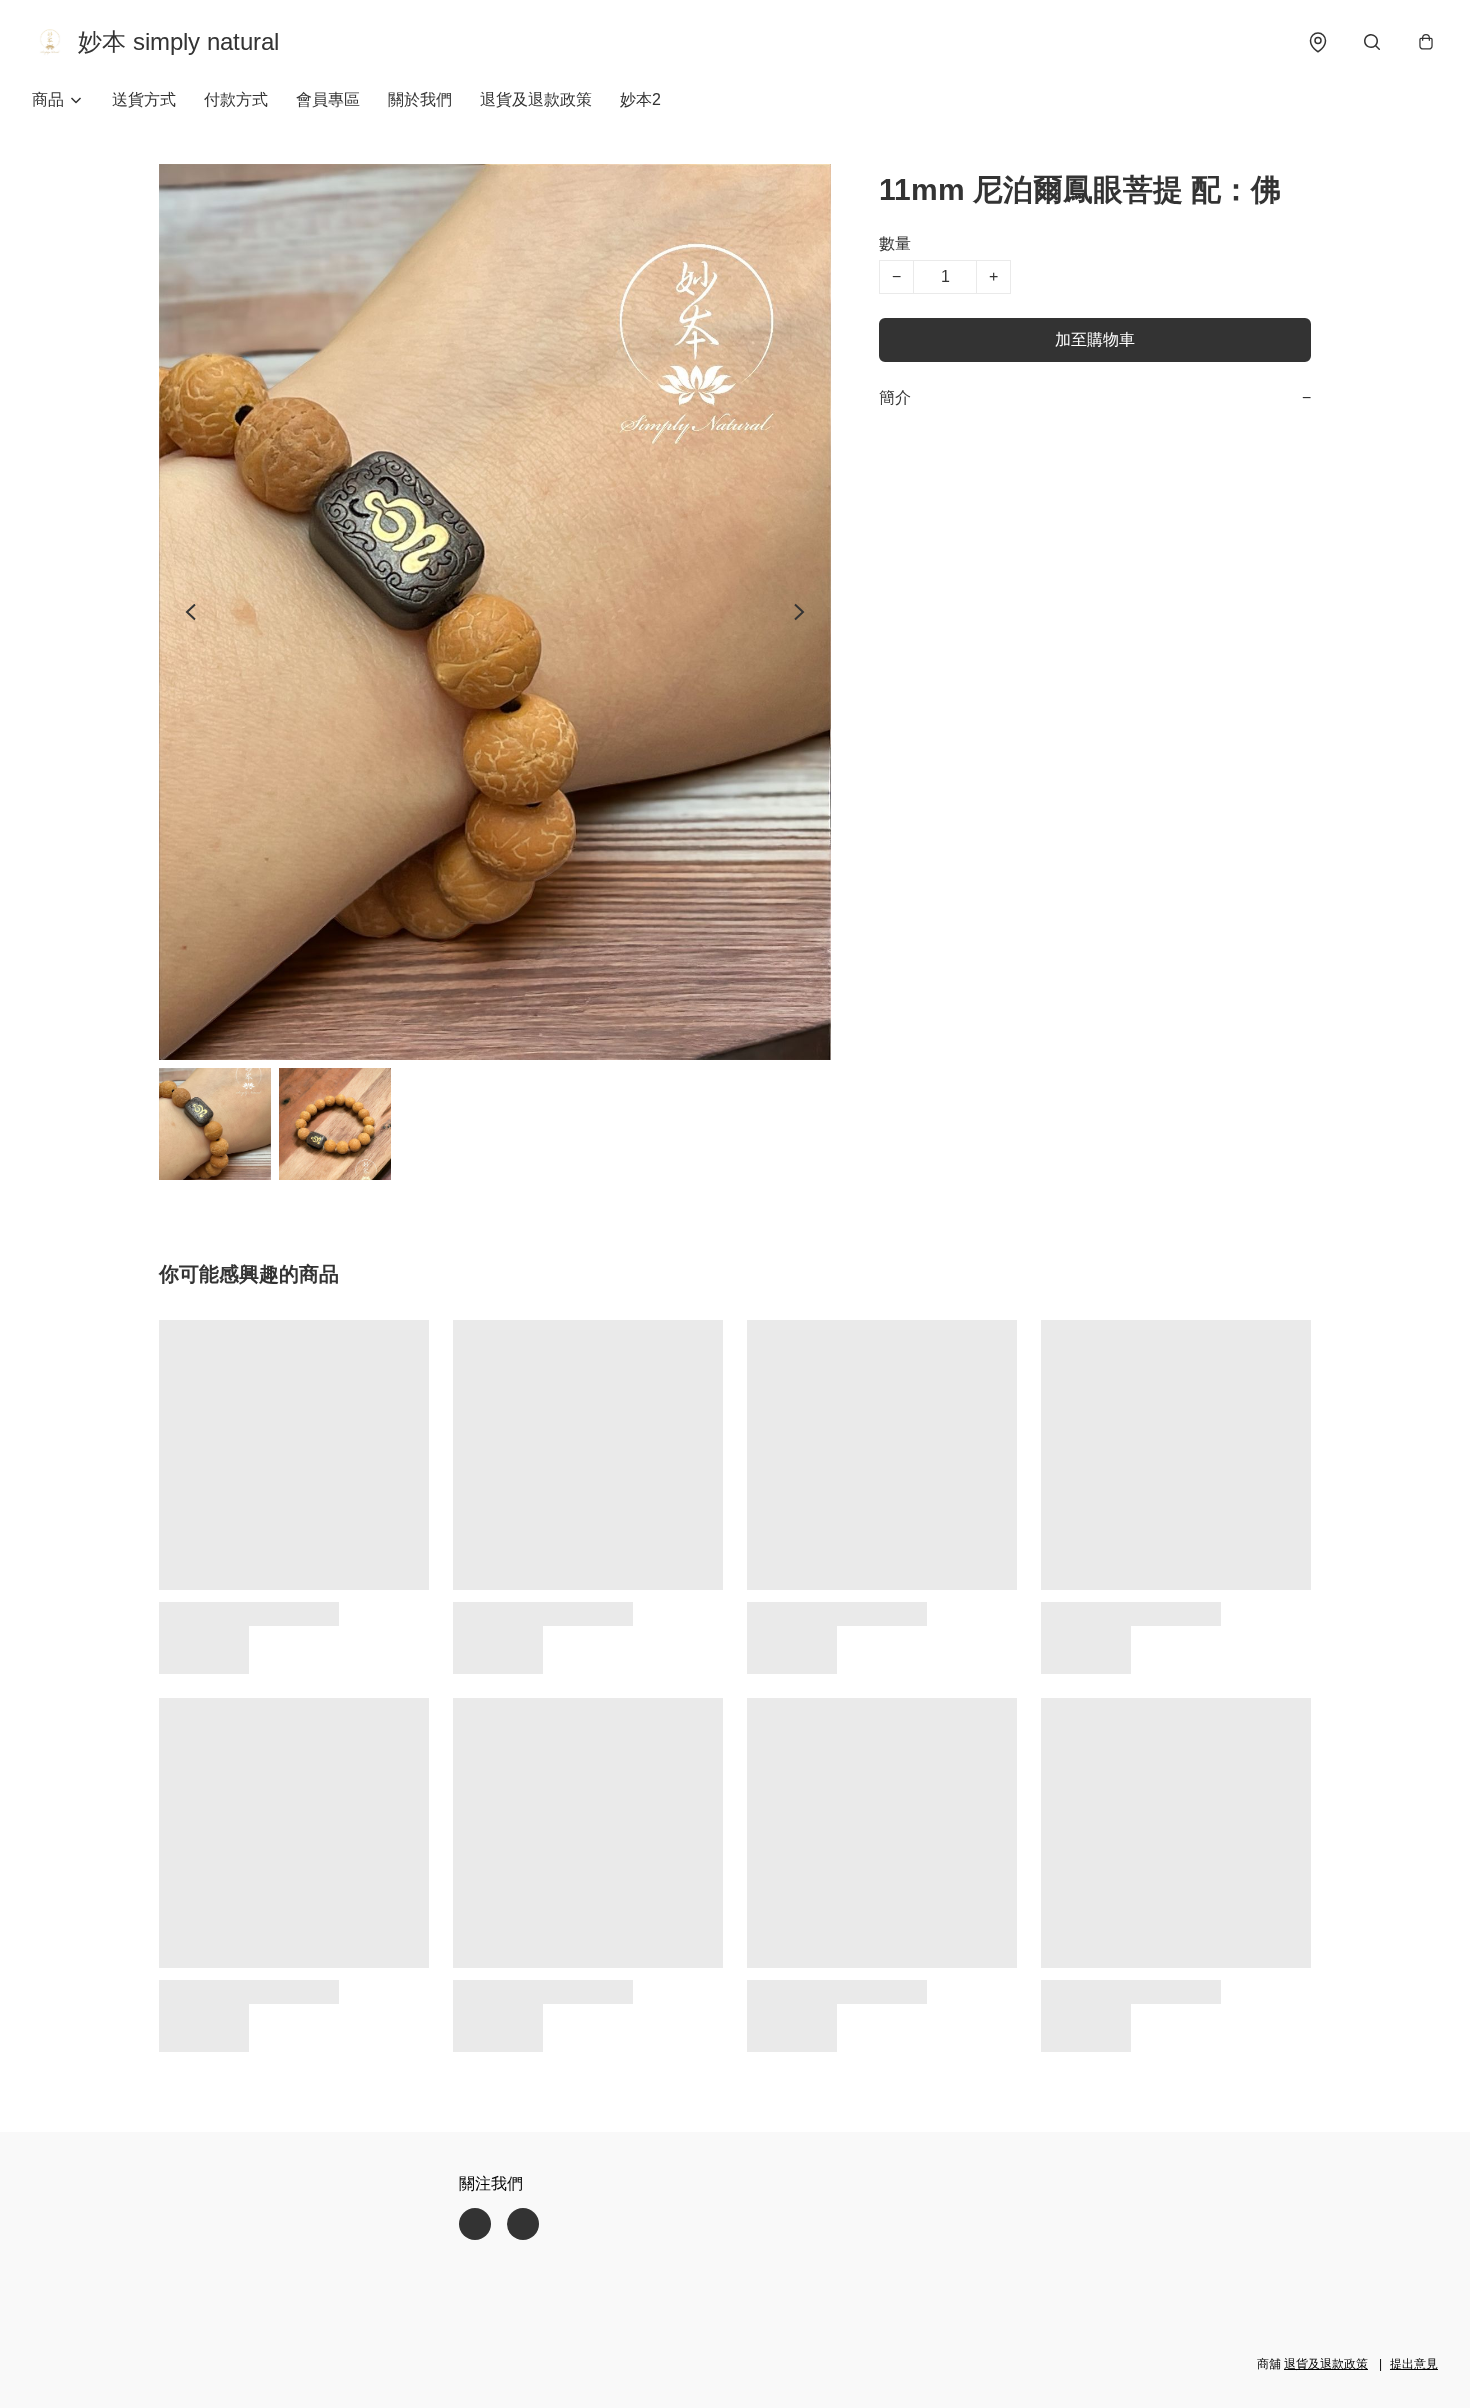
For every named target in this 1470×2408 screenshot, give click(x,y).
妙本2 (640, 99)
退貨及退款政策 (536, 99)
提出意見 (1414, 2364)
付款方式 (236, 99)
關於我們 (420, 99)
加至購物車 (1095, 339)
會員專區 (328, 99)
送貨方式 (144, 99)
